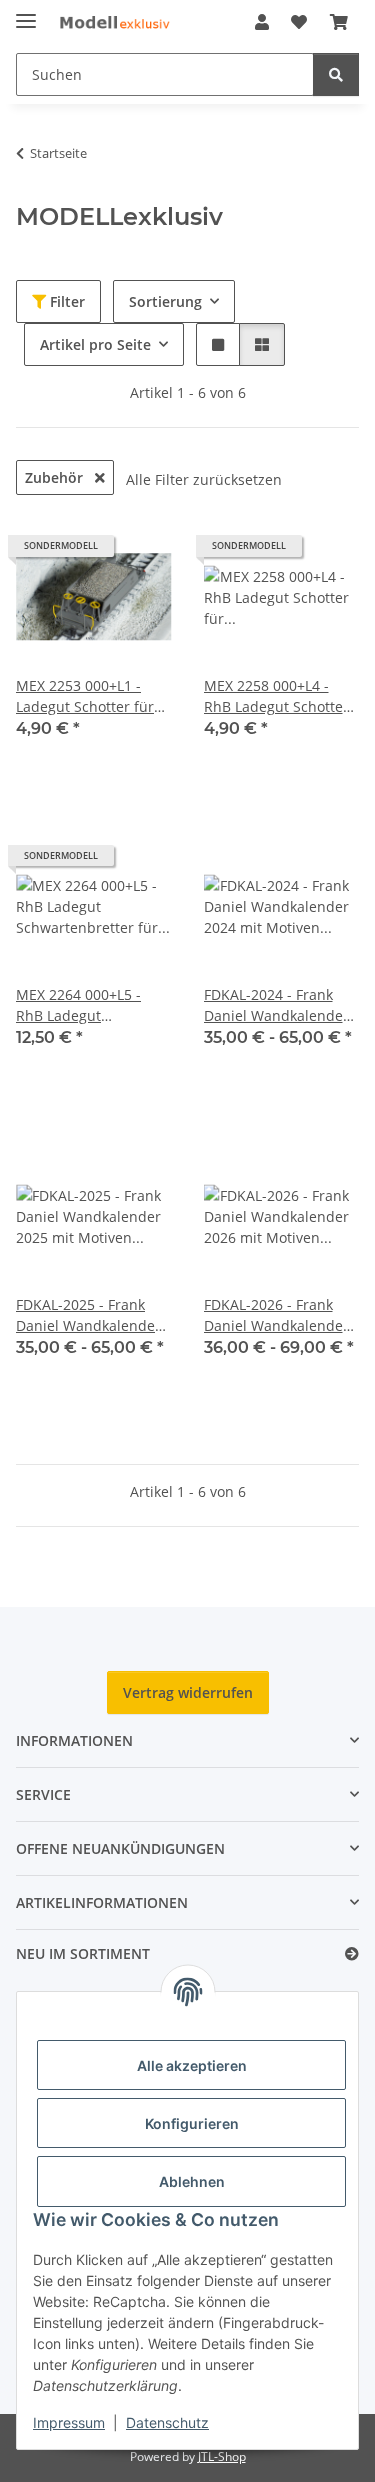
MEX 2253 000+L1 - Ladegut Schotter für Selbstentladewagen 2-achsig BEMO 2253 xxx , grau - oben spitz (92, 696)
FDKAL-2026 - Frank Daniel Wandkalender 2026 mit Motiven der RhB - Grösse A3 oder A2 (276, 1315)
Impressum (69, 2422)
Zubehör (56, 477)
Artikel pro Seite (95, 344)
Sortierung (165, 301)
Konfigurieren (192, 2123)
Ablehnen (192, 2181)
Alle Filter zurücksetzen (204, 479)
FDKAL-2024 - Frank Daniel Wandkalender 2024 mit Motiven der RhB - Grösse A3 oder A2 (276, 1005)
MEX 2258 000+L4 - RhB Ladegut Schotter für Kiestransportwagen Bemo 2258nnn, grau (276, 696)
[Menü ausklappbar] (26, 12)
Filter (65, 301)
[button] (262, 22)
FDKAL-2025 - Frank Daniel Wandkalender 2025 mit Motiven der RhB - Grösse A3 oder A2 (88, 1315)
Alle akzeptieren (192, 2065)
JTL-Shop (222, 2456)
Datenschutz (167, 2422)
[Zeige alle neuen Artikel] (352, 1954)
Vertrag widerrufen (188, 1692)
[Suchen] (336, 74)
